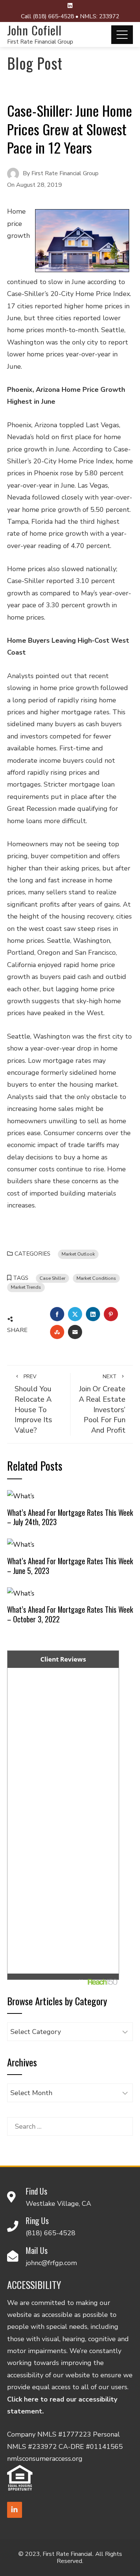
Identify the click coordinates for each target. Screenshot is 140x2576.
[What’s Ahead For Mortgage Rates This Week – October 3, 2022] (21, 1593)
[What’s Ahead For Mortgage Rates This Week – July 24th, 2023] (21, 1496)
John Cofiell (34, 30)
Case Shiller (52, 1278)
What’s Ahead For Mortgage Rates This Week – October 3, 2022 (70, 1614)
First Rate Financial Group (40, 42)
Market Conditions (96, 1278)
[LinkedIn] (15, 2510)
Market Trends (26, 1287)
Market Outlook (78, 1254)
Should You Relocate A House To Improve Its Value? (33, 1404)
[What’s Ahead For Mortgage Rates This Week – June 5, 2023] (21, 1544)
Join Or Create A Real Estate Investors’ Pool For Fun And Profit (102, 1404)
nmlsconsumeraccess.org (45, 2459)
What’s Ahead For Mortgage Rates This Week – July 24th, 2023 (70, 1517)
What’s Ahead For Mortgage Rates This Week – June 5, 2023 (70, 1566)
